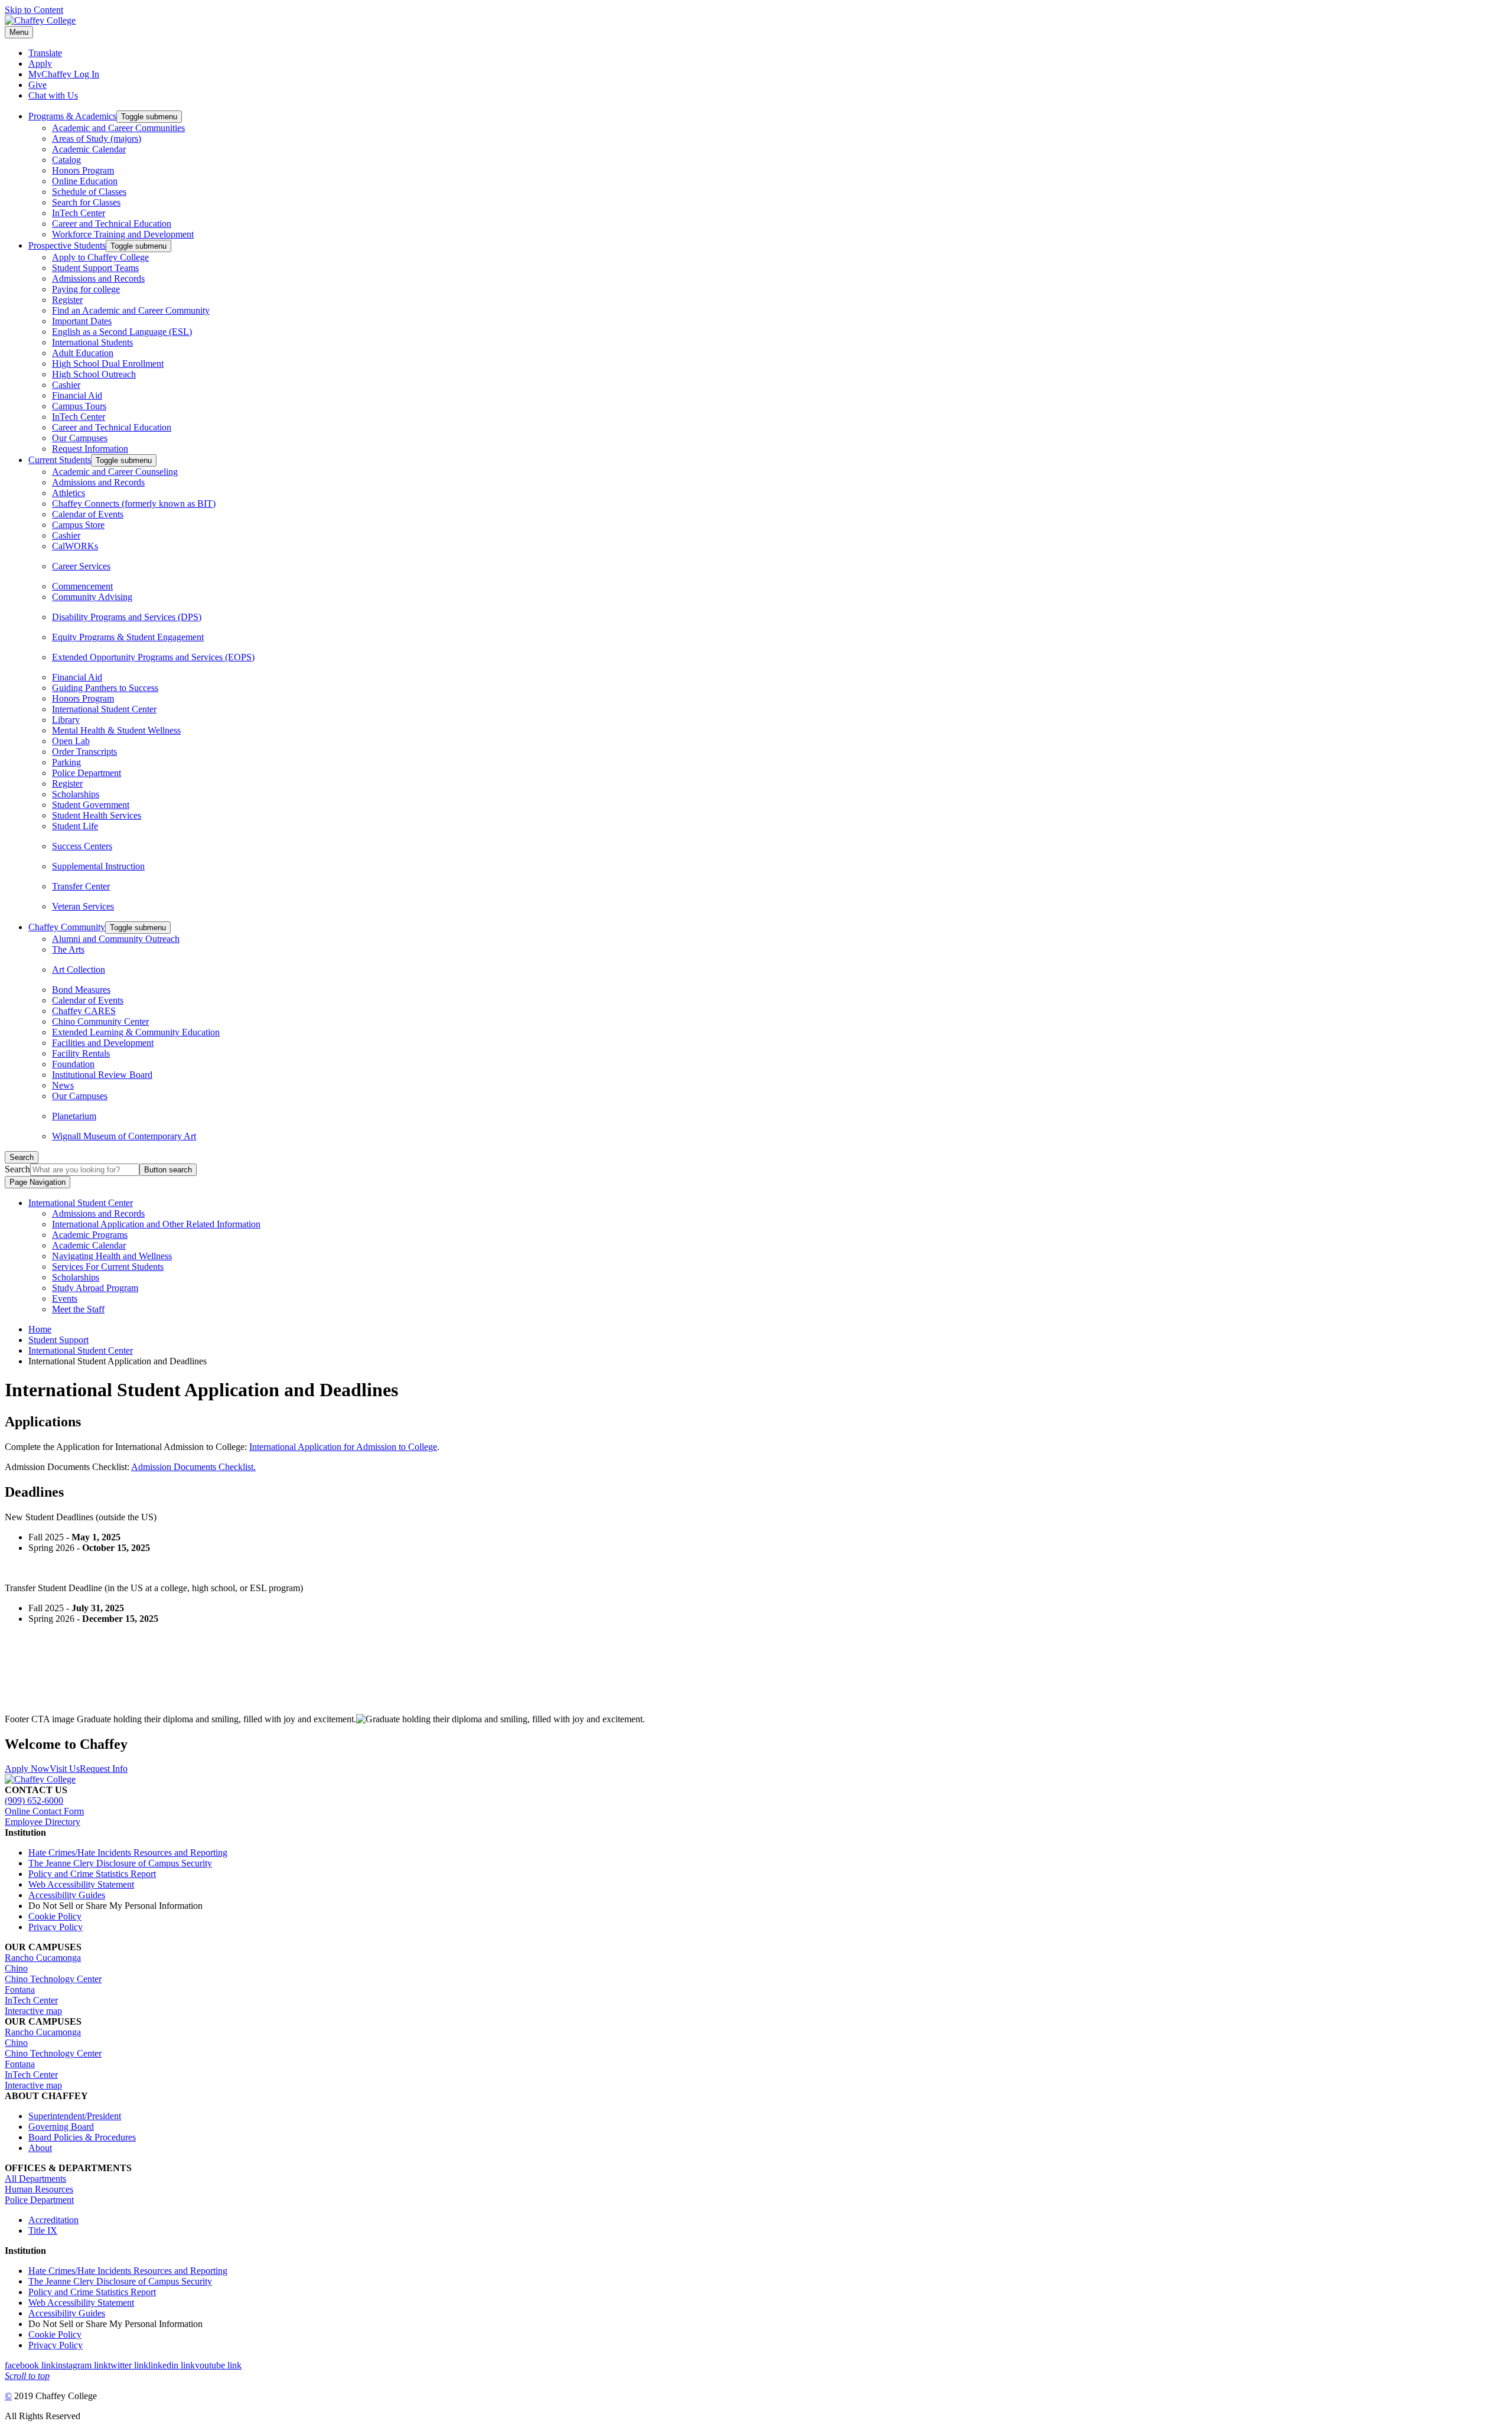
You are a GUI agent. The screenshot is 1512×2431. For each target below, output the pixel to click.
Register (67, 300)
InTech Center (79, 213)
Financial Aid (77, 395)
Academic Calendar (89, 149)
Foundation (73, 1064)
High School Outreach (94, 374)
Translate (45, 53)
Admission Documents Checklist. (193, 1467)
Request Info (104, 1769)
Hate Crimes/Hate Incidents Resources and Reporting (128, 1852)
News (63, 1085)
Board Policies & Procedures (82, 2137)
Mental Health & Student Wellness (116, 730)
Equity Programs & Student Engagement (128, 637)
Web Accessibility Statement (81, 1884)
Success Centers (82, 846)
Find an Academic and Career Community (131, 310)
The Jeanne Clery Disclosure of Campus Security (120, 1863)
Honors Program (83, 170)
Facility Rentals (81, 1053)
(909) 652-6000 (34, 1801)
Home (40, 1329)
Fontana (20, 1990)
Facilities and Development (103, 1043)
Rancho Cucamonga (43, 1958)
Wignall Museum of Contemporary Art (124, 1136)
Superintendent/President (75, 2116)
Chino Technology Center (53, 1979)
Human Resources (39, 2189)
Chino (16, 1968)
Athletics (69, 493)
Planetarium (74, 1116)
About (40, 2148)
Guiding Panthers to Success (105, 688)
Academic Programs (90, 1235)
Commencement (82, 586)
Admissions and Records (98, 278)
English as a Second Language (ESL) (122, 332)
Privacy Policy (56, 1927)
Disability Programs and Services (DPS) (127, 617)
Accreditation (53, 2220)
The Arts (68, 949)
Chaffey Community (67, 927)
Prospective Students (67, 245)
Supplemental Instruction (98, 866)
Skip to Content (34, 10)
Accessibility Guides (67, 1895)
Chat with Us (53, 95)
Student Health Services (97, 815)
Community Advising (92, 597)
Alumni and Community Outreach (116, 939)
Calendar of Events (88, 514)
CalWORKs (75, 546)
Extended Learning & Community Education (136, 1032)
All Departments (35, 2179)
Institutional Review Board (102, 1075)
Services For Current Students (108, 1267)
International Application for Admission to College (343, 1447)
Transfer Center (81, 886)
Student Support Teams (95, 268)
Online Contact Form (44, 1811)
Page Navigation (38, 1182)
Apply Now (27, 1769)
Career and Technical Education (112, 224)
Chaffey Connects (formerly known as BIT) (134, 504)
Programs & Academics (72, 116)
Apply (40, 63)
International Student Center (104, 709)
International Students (92, 342)
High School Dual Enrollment (108, 364)
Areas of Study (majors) (97, 139)
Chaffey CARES (84, 1011)
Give (38, 85)
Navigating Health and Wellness (112, 1256)
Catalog (66, 160)
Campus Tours (79, 406)
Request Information (90, 449)
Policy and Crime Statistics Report (92, 1874)
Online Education (85, 181)
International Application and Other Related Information (156, 1224)
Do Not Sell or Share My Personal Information (115, 1906)
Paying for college (86, 289)
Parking (66, 762)
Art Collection (79, 970)
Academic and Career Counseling (115, 472)
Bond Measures (81, 990)
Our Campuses (80, 438)
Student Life (75, 826)
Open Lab (71, 741)
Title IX (43, 2230)
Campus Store (78, 525)
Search (17, 1169)
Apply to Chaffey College (100, 257)
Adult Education (83, 353)
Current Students (60, 460)
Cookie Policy (55, 1916)
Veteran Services (83, 906)
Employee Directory (43, 1822)
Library (66, 720)
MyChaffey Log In (64, 74)
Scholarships (76, 794)
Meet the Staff (78, 1309)
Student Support (58, 1340)
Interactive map (33, 2011)
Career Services (81, 566)
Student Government (91, 805)
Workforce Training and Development (123, 234)
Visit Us (65, 1769)
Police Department (87, 773)
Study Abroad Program (95, 1288)
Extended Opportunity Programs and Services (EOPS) (153, 657)
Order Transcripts (84, 752)
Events (65, 1298)
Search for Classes (86, 202)
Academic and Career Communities (118, 128)
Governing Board (61, 2127)
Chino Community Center (100, 1021)
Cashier (66, 385)
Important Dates (82, 321)
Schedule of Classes (89, 192)
